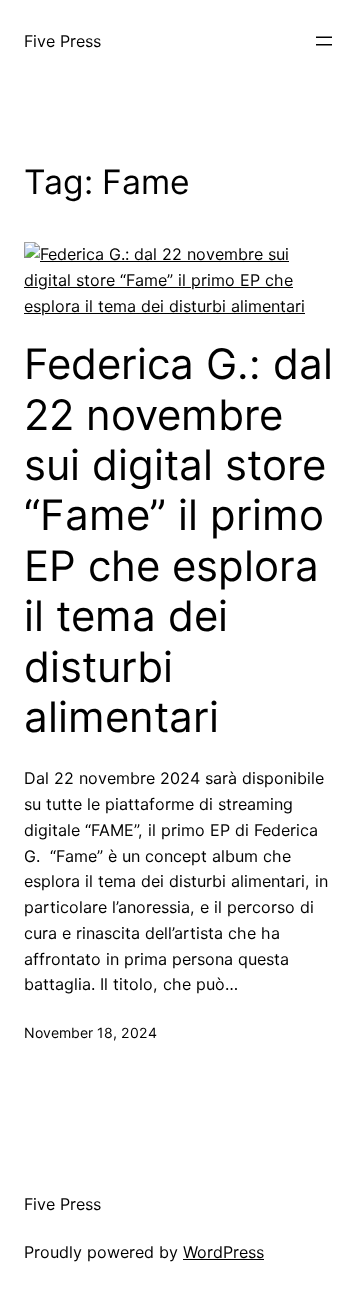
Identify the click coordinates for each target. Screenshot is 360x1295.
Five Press (62, 41)
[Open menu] (324, 41)
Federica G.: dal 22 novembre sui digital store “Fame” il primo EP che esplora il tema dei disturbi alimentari (178, 540)
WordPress (223, 1252)
